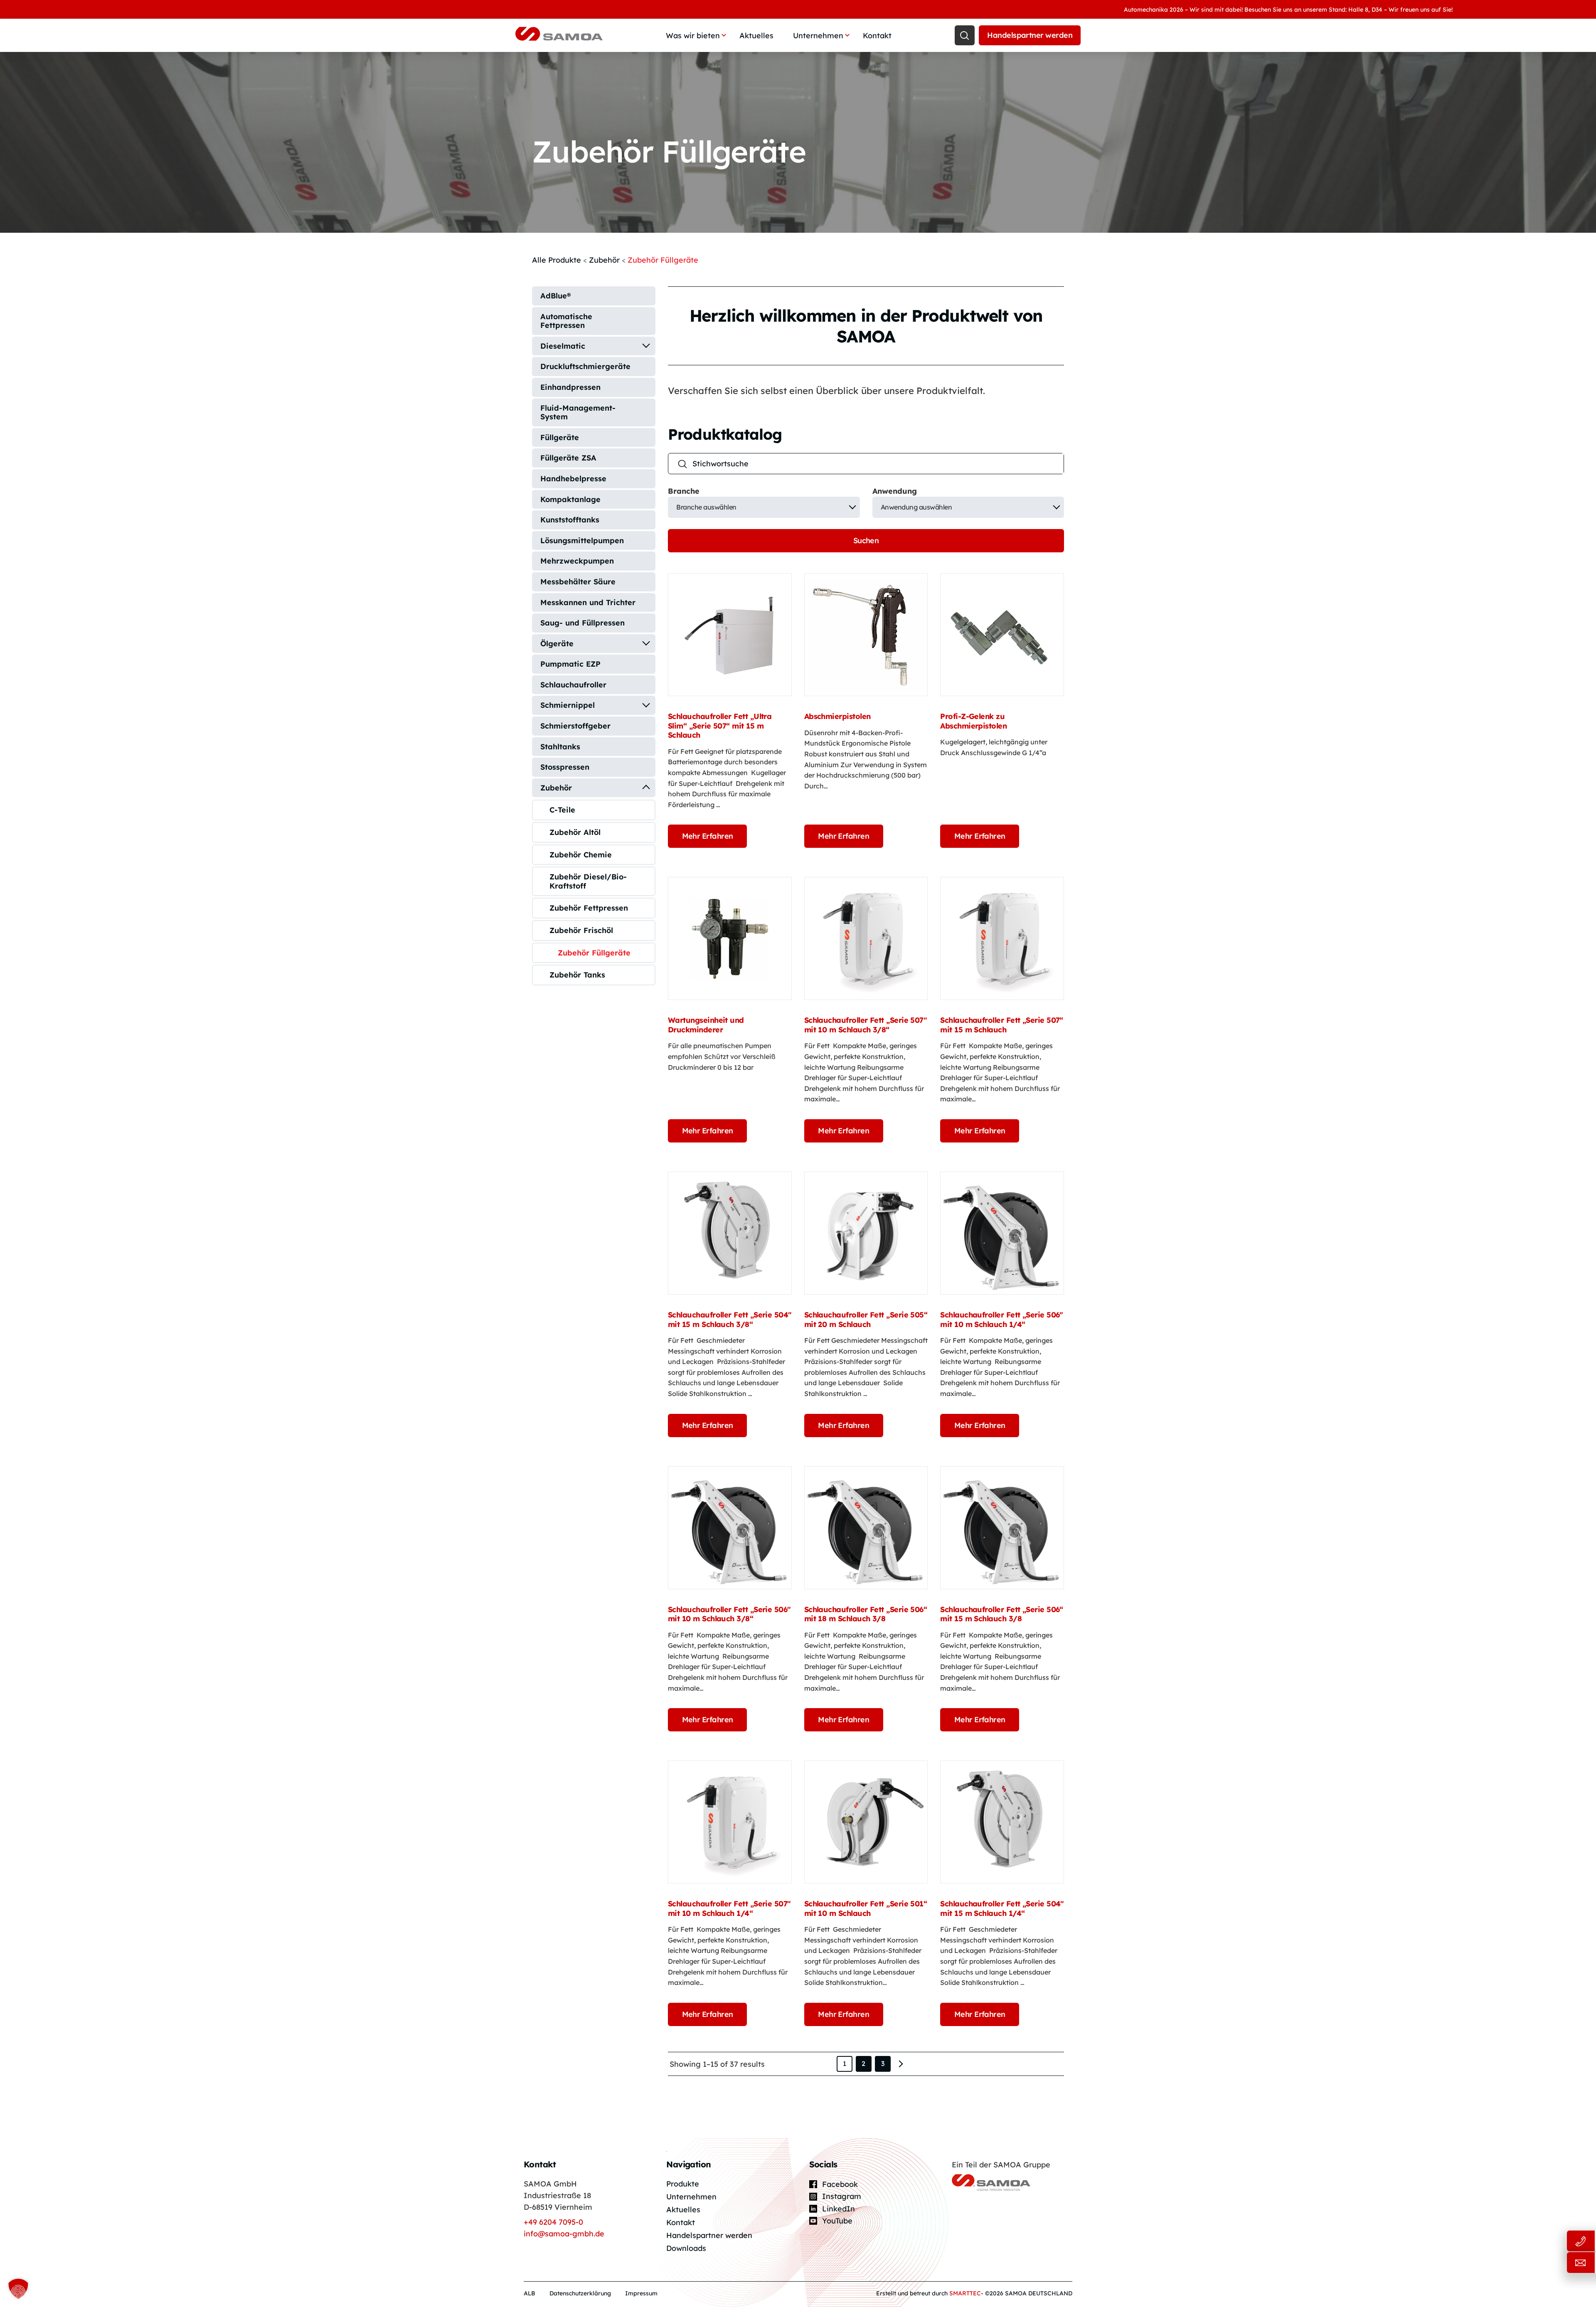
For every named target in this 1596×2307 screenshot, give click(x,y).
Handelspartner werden (1030, 35)
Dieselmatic (563, 346)
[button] (18, 2289)
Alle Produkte (557, 260)
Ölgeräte (557, 644)
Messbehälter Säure (578, 582)
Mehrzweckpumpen (577, 561)
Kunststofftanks (570, 520)
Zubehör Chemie (581, 855)
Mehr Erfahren (708, 836)
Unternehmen (818, 36)
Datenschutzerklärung (580, 2293)
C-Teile (562, 810)
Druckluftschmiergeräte (585, 366)
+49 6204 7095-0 (553, 2222)
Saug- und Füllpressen (582, 623)
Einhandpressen (570, 387)
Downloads (686, 2248)
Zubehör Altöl (575, 832)
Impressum (641, 2293)
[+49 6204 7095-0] (1550, 2241)
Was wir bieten (693, 36)
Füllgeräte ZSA (568, 458)
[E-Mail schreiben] (1550, 2263)
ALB (530, 2293)
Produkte (683, 2184)
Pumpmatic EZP (570, 664)
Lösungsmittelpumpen (582, 540)
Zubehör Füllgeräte (594, 953)
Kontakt (877, 36)
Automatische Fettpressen (566, 321)
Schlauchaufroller (573, 685)
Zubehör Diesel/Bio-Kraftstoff (588, 881)
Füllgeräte (560, 437)
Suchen (866, 540)
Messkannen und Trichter (588, 602)
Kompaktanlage (570, 499)
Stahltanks (560, 747)
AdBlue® (555, 296)
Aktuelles (756, 36)
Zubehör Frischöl (581, 930)
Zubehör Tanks (577, 975)
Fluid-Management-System (578, 412)
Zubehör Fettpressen (589, 908)
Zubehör (604, 260)
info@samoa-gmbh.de (564, 2234)
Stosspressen (565, 767)
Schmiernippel (568, 705)
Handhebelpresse (573, 479)
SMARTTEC (965, 2293)
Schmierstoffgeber (575, 726)
